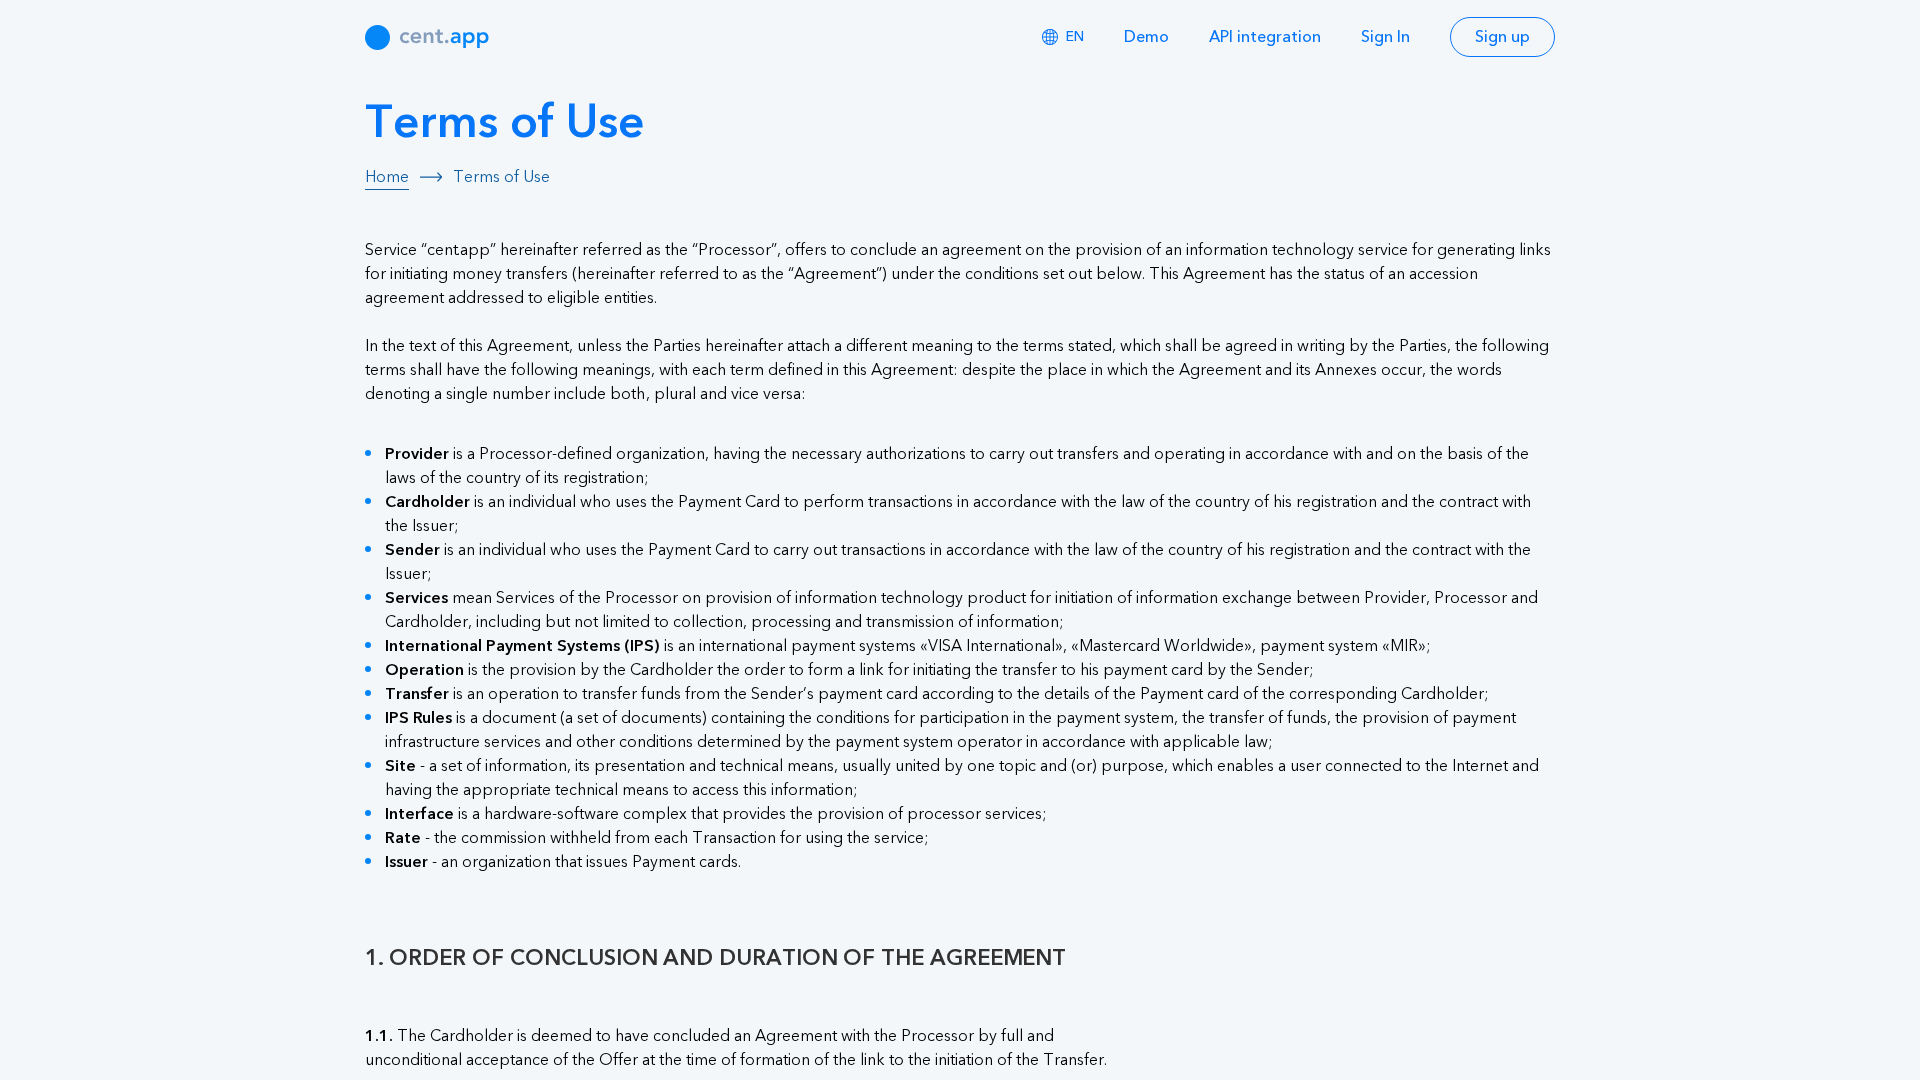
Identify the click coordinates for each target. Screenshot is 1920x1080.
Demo (1146, 37)
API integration (1265, 37)
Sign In (1385, 37)
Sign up (1502, 37)
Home (387, 177)
